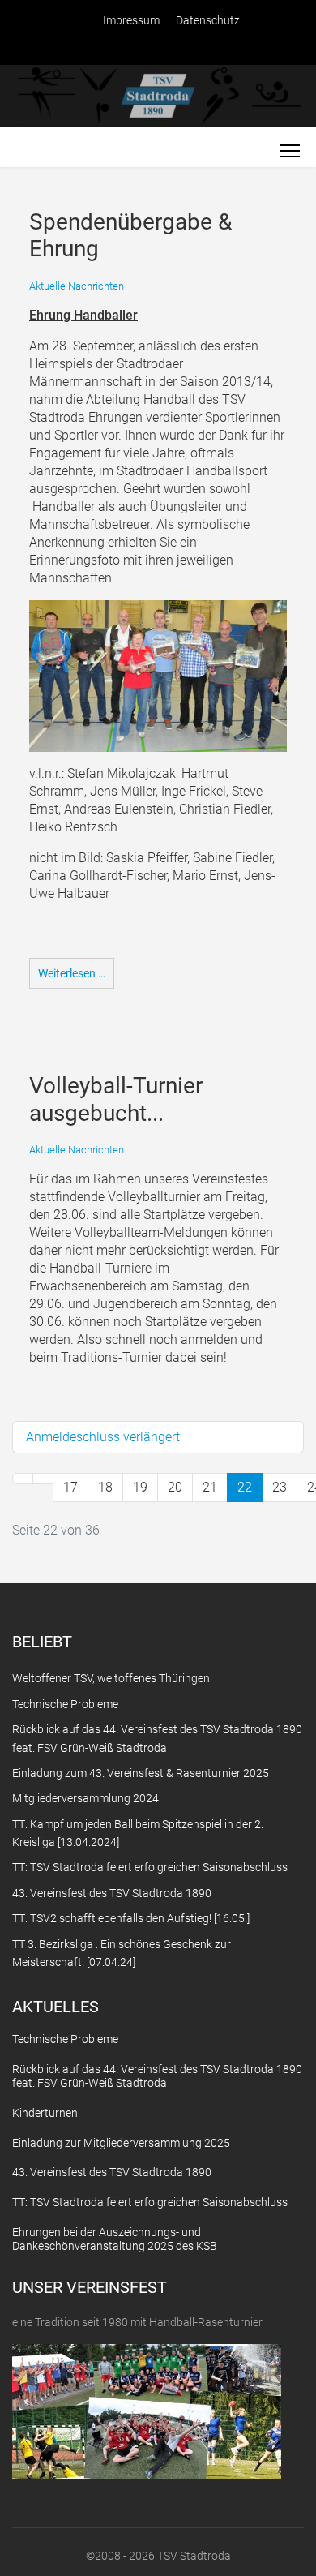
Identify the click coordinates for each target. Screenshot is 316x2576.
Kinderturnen (45, 2113)
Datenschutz (208, 20)
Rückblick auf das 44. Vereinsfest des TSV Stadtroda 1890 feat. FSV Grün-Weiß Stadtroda (157, 2076)
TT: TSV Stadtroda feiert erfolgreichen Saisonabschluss (150, 2202)
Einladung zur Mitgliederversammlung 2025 (121, 2143)
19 (140, 1487)
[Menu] (290, 151)
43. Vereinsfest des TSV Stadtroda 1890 (112, 2172)
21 (210, 1487)
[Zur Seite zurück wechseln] (43, 1479)
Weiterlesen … (72, 973)
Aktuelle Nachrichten (77, 286)
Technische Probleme (65, 2039)
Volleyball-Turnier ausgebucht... (116, 1099)
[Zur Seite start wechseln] (23, 1479)
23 (280, 1487)
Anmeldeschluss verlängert (103, 1437)
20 (175, 1487)
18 (105, 1487)
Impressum (131, 20)
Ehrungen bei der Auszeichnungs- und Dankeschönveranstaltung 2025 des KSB (115, 2239)
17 (70, 1487)
